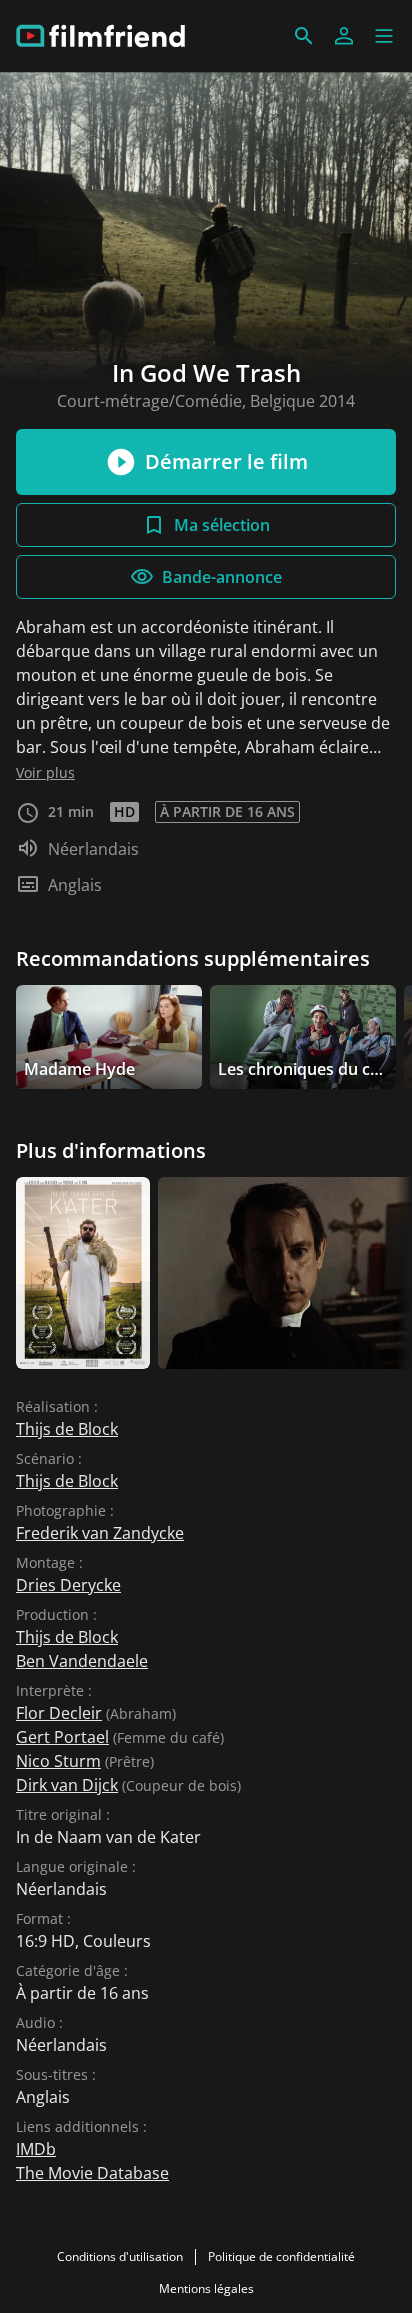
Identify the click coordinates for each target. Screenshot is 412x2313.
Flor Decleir (59, 1713)
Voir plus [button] (45, 772)
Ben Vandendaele (82, 1661)
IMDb (36, 2149)
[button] (384, 36)
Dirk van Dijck (67, 1785)
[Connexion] (344, 36)
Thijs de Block (67, 1429)
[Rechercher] (304, 36)
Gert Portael (62, 1737)
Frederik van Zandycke (100, 1533)
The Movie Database (92, 2173)
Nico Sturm (58, 1761)
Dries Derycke (68, 1585)
